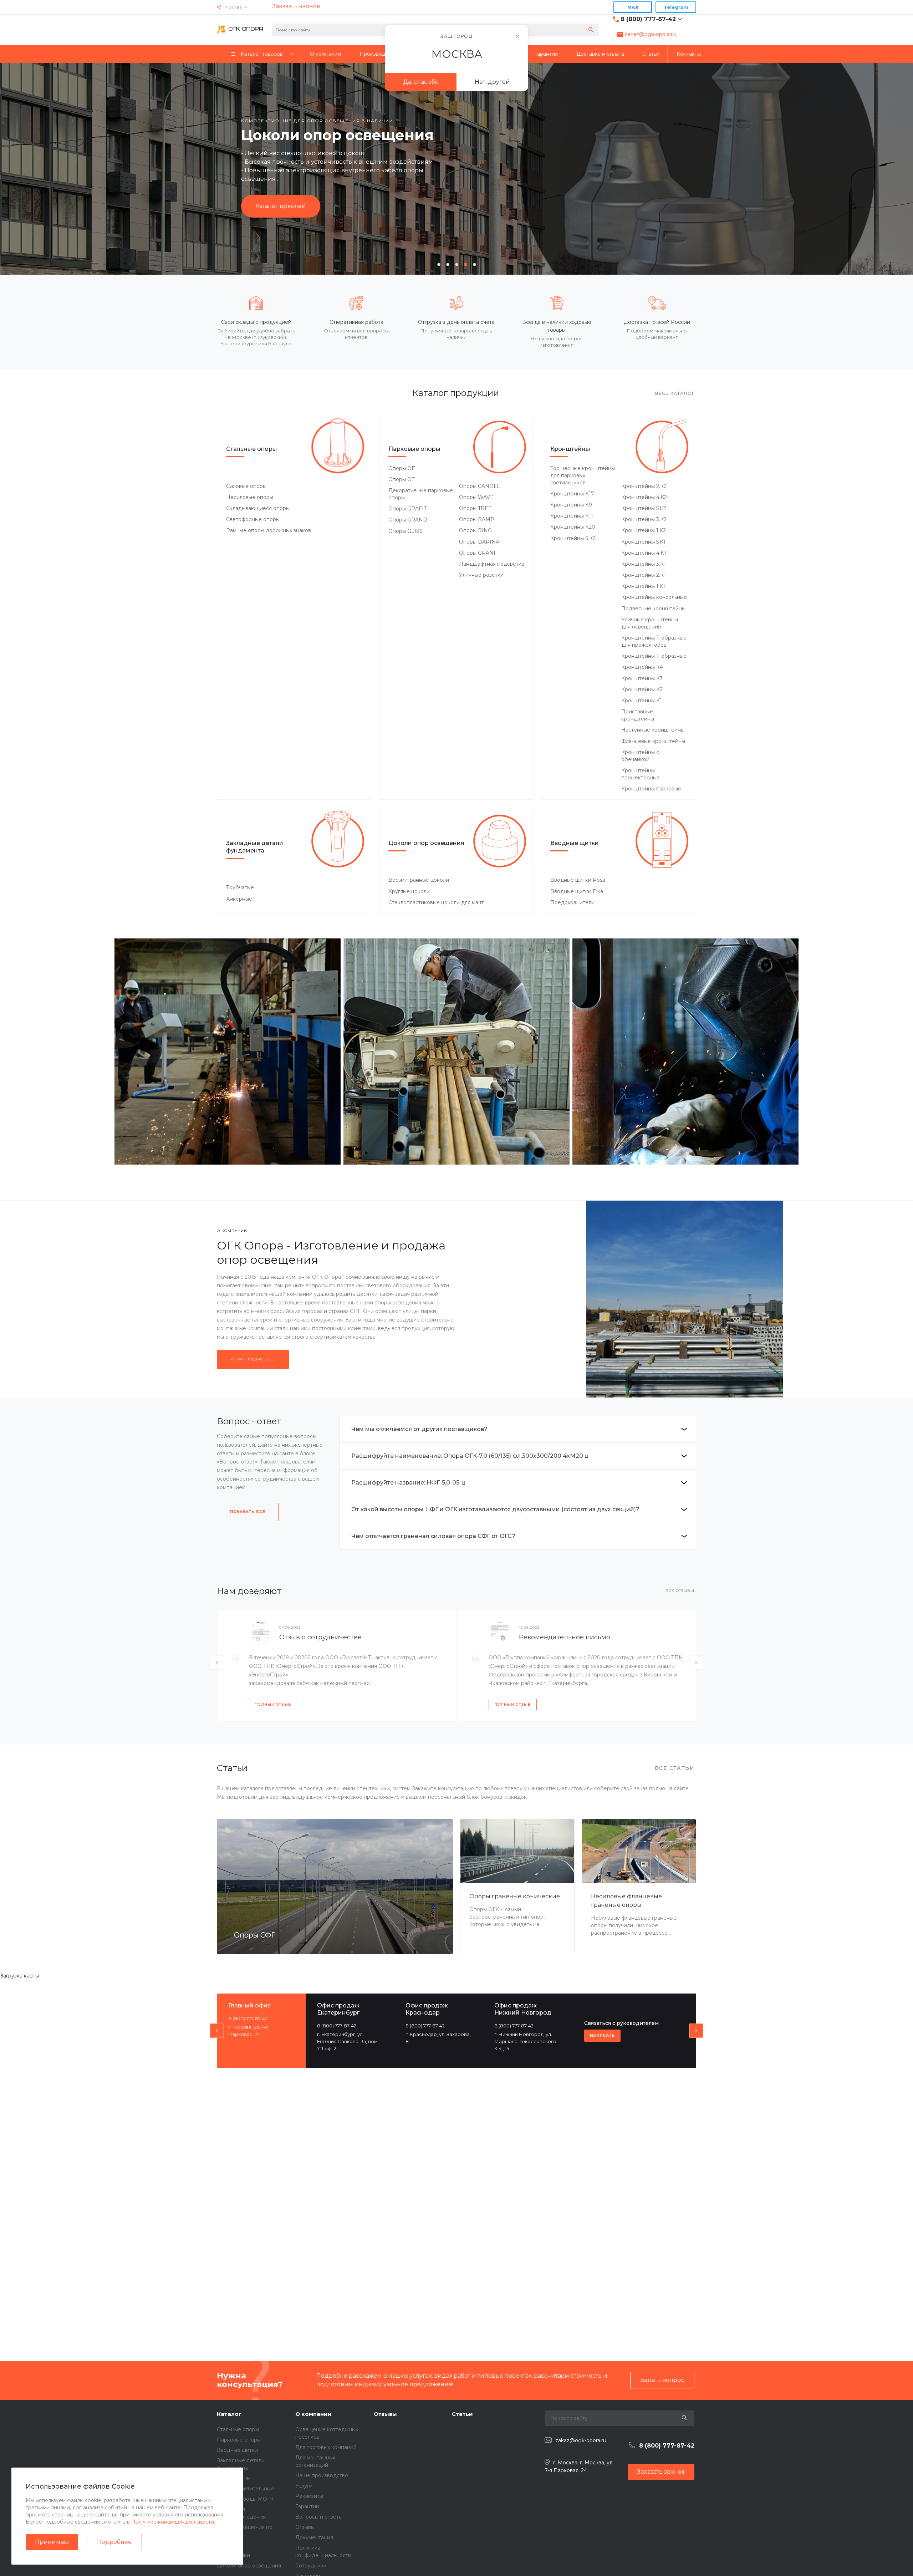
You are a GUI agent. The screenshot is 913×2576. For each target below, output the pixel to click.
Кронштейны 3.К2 (644, 519)
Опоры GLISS (406, 531)
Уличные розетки (481, 575)
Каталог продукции (285, 214)
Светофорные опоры (253, 519)
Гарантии (307, 2506)
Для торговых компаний (326, 2447)
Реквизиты (309, 2496)
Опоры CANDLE (480, 486)
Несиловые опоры (250, 497)
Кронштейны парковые (651, 789)
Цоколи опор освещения (426, 843)
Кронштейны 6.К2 (573, 538)
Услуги (304, 2486)
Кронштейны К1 (642, 701)
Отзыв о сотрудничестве (320, 1637)
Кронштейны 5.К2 (644, 508)
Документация (314, 2537)
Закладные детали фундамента (255, 847)
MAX (633, 7)
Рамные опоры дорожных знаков (269, 530)
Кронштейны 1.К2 (644, 530)
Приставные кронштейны (638, 715)
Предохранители (572, 902)
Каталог (229, 2414)
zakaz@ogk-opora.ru (650, 34)
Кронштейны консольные (654, 597)
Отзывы (305, 2527)
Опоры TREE (475, 508)
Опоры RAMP (477, 519)
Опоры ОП (402, 468)
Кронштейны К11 (572, 516)
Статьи (462, 2414)
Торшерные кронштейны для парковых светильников (583, 475)
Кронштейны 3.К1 (644, 564)
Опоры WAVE (476, 497)
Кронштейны (570, 449)
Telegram (676, 7)
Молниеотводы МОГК (245, 2499)
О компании (313, 2414)
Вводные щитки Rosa (578, 880)
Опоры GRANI (477, 553)
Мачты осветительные (245, 2489)
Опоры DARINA (479, 542)
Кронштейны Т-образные (654, 656)
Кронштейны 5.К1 (643, 542)
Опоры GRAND (408, 520)
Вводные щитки (575, 843)
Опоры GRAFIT (407, 509)
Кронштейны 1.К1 (643, 586)
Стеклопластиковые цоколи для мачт (436, 902)
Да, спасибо (421, 82)
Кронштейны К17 (572, 494)
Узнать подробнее (253, 1359)
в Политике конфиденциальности (170, 2522)
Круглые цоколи (409, 891)
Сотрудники (311, 2566)
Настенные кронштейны (653, 730)
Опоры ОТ (402, 479)
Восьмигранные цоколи (419, 880)
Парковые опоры (414, 449)
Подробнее (114, 2542)
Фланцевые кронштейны (653, 741)
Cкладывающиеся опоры (258, 508)
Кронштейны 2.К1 (644, 575)
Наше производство (322, 2475)
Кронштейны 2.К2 (644, 486)
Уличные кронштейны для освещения (650, 623)
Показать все (248, 1512)
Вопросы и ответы (319, 2517)
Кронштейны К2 (642, 689)
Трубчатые (240, 887)
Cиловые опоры (246, 486)
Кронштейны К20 (573, 527)
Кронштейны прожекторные (641, 774)
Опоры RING (475, 530)
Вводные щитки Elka (577, 891)
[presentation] (36, 168)
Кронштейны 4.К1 (644, 553)
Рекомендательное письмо (565, 1637)
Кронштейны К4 (642, 667)
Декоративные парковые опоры (421, 494)
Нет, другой (492, 82)
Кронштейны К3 (642, 678)
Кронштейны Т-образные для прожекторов (654, 641)
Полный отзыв (273, 1704)
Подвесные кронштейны (653, 609)
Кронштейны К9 (571, 505)
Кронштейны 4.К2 (644, 497)
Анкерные (239, 899)
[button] (439, 264)
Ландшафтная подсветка (492, 564)
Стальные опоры (252, 449)
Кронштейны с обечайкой (640, 756)
